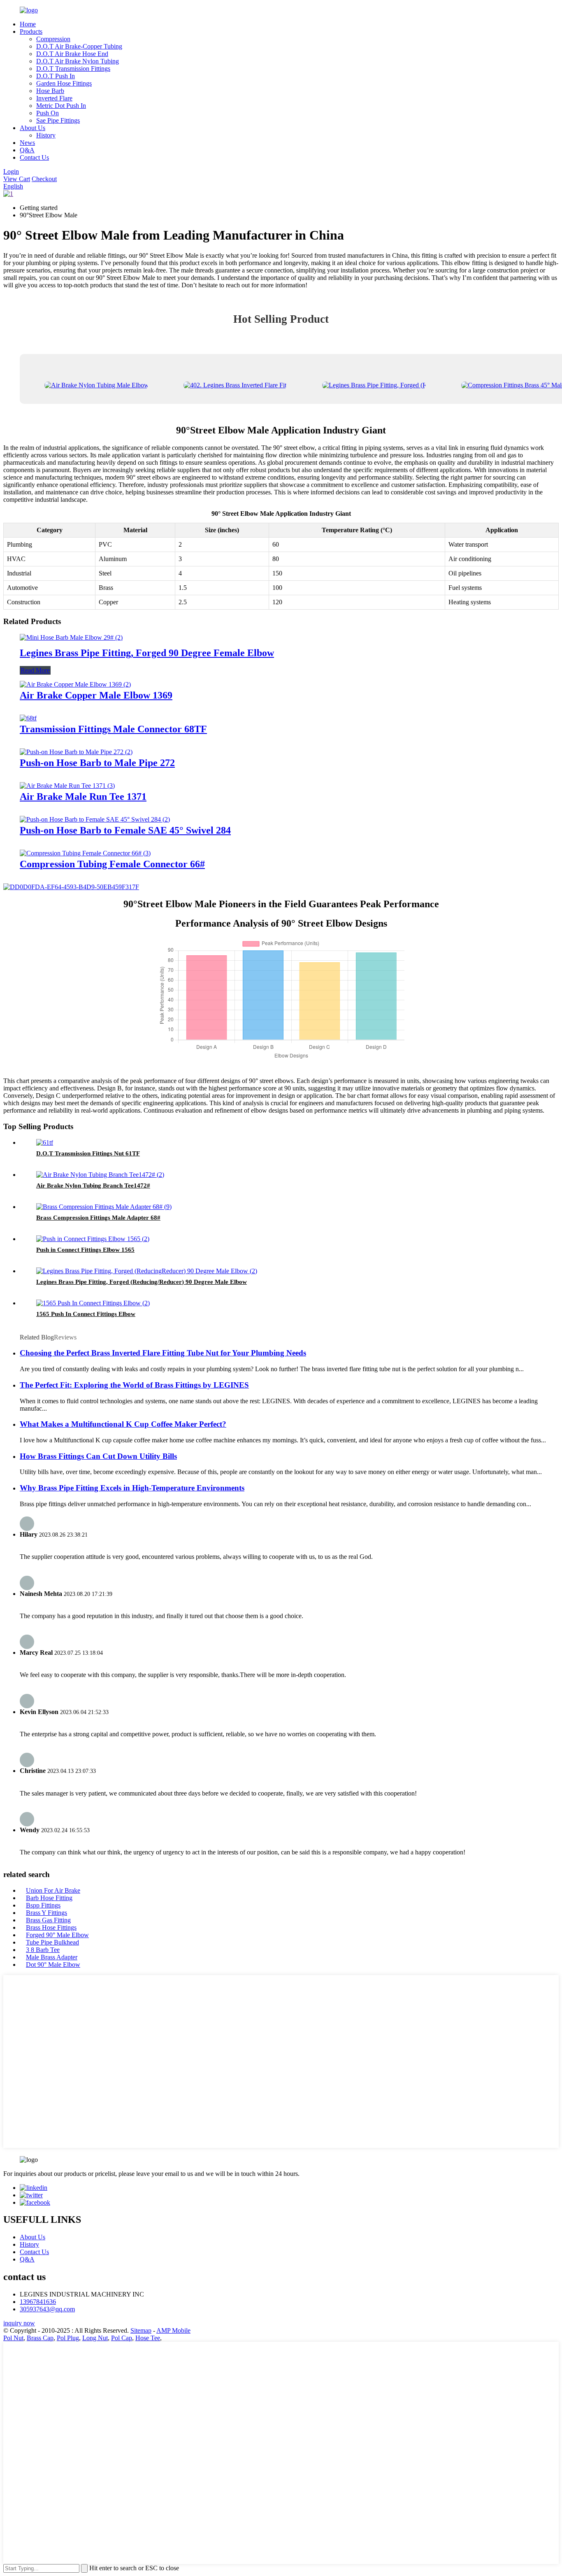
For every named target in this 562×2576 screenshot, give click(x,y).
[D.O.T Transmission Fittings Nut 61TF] (45, 1142)
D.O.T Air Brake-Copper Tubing (79, 46)
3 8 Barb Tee (43, 1950)
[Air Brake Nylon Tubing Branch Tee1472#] (100, 1175)
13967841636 (38, 2302)
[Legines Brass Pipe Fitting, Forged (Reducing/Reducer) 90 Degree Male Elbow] (147, 1271)
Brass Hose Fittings (51, 1927)
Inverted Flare (54, 98)
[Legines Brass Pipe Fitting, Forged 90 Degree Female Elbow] (71, 637)
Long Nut (95, 2338)
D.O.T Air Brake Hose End (72, 54)
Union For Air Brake (53, 1890)
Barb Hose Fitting (49, 1898)
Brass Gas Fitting (48, 1920)
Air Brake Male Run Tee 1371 (83, 797)
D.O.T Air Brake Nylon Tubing (78, 61)
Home (28, 24)
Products (31, 31)
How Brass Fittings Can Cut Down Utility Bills (98, 1456)
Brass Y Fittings (46, 1913)
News (27, 143)
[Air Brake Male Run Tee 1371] (67, 786)
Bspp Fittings (43, 1905)
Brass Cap (40, 2338)
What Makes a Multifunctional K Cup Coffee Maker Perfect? (123, 1424)
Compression (53, 39)
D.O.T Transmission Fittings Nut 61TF (88, 1153)
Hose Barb (50, 91)
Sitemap (141, 2330)
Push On (48, 113)
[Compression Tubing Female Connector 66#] (85, 853)
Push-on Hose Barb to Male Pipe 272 (97, 763)
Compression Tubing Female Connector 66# (112, 864)
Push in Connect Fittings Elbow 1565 (85, 1250)
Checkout (44, 179)
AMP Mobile (173, 2330)
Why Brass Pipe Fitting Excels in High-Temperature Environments (132, 1488)
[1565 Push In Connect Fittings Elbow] (93, 1303)
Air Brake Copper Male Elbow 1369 (96, 695)
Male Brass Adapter (52, 1957)
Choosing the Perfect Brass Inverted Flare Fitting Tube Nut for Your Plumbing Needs (163, 1353)
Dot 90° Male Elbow (53, 1965)
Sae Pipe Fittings (58, 120)
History (46, 135)
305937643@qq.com (47, 2309)
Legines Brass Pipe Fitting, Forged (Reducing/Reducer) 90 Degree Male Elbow (142, 1282)
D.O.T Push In (56, 76)
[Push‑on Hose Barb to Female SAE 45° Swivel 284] (95, 819)
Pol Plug (68, 2338)
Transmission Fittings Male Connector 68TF (113, 729)
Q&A (27, 150)
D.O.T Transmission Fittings (73, 69)
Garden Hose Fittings (64, 83)
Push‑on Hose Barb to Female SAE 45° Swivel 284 (125, 830)
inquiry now (19, 2323)
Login (11, 171)
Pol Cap (122, 2338)
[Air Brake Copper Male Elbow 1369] (75, 684)
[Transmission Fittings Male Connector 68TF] (28, 718)
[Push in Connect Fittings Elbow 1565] (93, 1239)
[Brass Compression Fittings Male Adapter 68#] (104, 1207)
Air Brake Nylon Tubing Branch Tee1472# (93, 1186)
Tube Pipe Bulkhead (52, 1942)
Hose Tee (148, 2338)
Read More (35, 670)
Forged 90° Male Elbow (57, 1935)
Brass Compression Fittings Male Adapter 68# (98, 1218)
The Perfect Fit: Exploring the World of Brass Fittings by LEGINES (134, 1385)
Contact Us (34, 157)
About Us (33, 128)
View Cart (17, 179)
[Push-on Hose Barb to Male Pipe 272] (76, 752)
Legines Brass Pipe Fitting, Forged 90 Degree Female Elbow (147, 653)
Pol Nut (13, 2338)
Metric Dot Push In (61, 106)
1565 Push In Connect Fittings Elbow (86, 1314)
